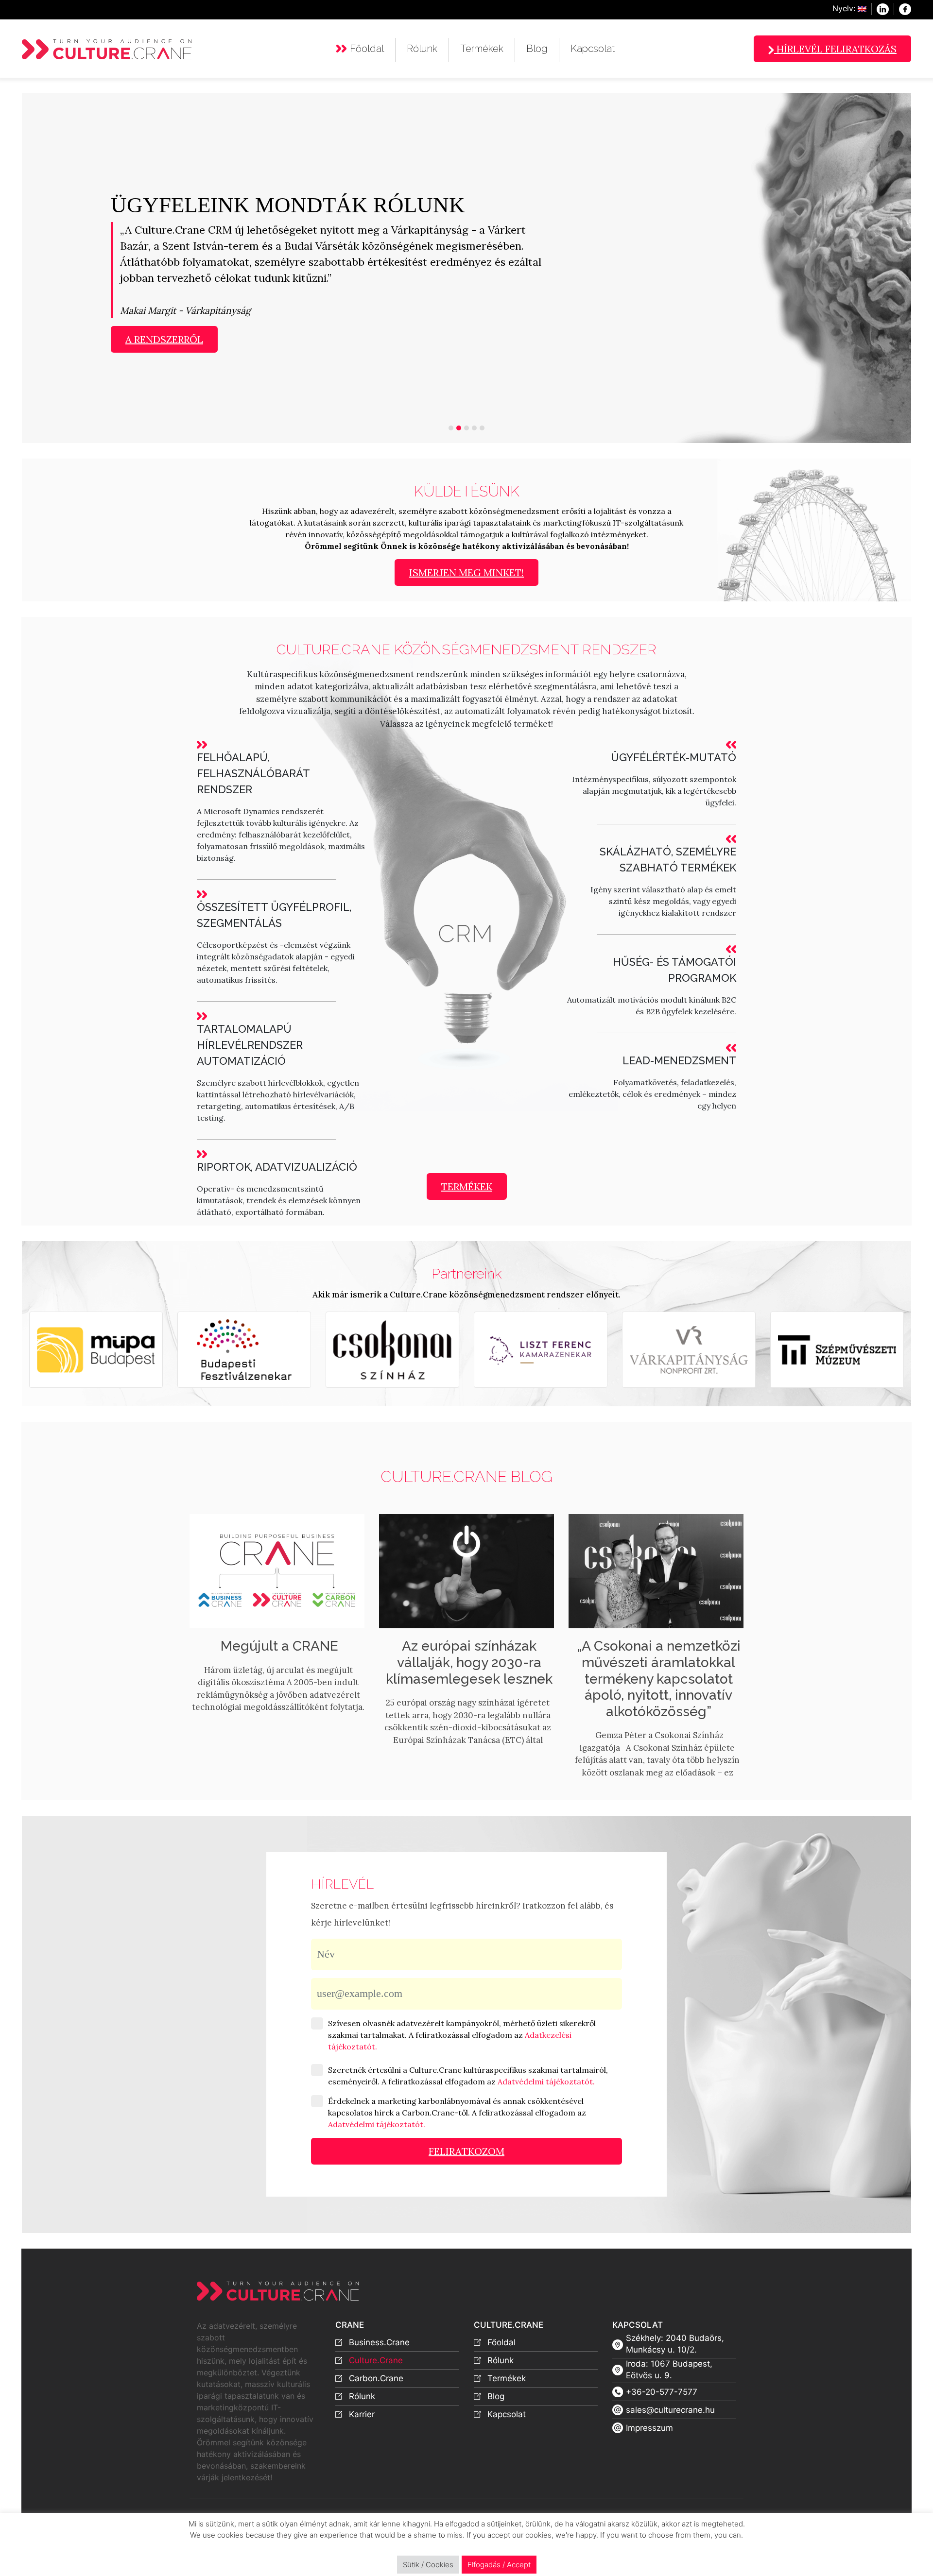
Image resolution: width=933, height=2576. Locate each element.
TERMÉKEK (467, 1186)
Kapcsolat (593, 49)
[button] (66, 268)
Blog (537, 49)
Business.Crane (379, 2342)
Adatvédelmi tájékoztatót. (546, 2081)
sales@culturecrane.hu (670, 2410)
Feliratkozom (466, 2151)
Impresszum (649, 2428)
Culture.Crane (376, 2360)
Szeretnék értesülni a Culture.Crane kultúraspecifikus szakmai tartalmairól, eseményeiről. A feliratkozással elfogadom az (468, 2076)
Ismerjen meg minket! (466, 572)
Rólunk (422, 49)
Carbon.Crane (376, 2378)
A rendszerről (164, 339)
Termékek (482, 49)
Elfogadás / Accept (499, 2565)
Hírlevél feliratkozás (835, 49)
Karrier (362, 2414)
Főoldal (367, 49)
